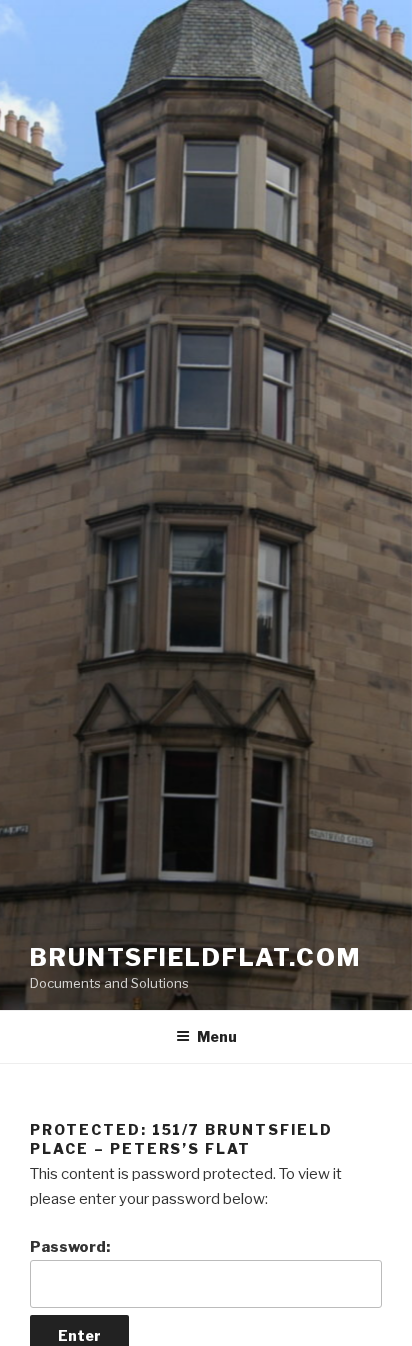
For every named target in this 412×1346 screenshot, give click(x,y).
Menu (217, 1036)
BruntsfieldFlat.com (195, 957)
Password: (70, 1247)
